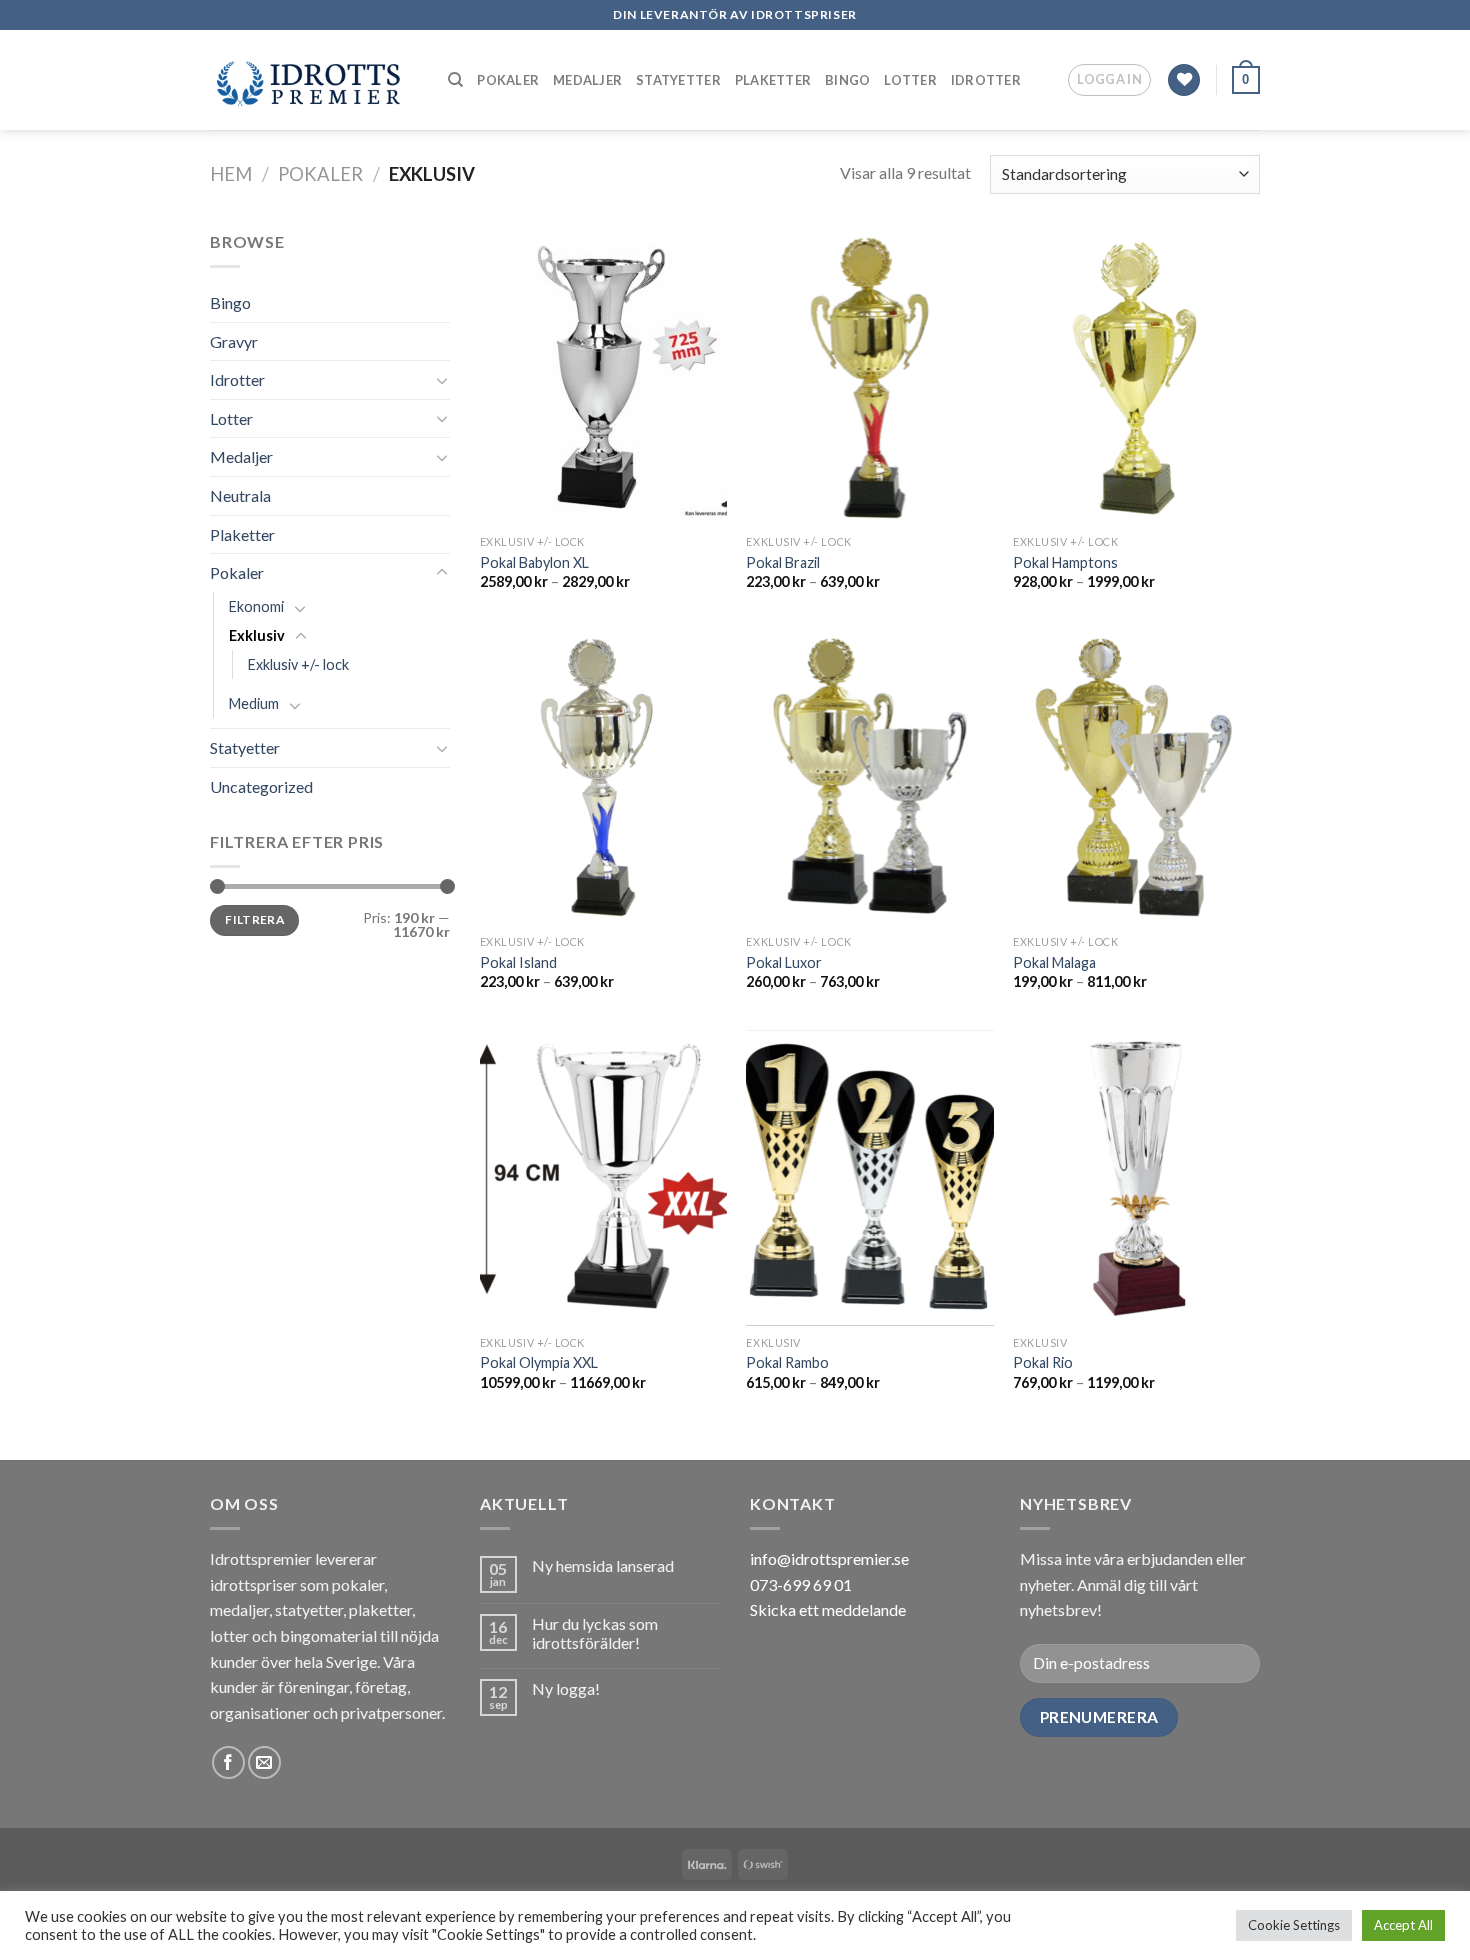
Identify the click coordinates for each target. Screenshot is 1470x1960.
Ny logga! (566, 1688)
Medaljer (587, 80)
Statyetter (678, 80)
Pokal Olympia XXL (539, 1362)
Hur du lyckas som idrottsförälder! (595, 1633)
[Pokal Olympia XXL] (603, 1178)
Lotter (910, 80)
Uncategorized (261, 786)
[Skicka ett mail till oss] (264, 1762)
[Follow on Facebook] (228, 1762)
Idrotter (986, 80)
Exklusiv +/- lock (298, 664)
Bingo (847, 80)
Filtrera (254, 919)
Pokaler (508, 80)
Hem (231, 174)
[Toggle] (442, 380)
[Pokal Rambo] (869, 1178)
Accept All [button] (1403, 1925)
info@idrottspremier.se (829, 1558)
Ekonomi (256, 606)
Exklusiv (257, 635)
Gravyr (234, 341)
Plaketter (773, 80)
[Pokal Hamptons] (1136, 377)
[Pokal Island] (603, 777)
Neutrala (240, 495)
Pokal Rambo (787, 1362)
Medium (254, 703)
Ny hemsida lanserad (603, 1565)
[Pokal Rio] (1136, 1178)
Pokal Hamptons (1065, 562)
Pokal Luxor (784, 962)
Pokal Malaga (1054, 962)
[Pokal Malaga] (1136, 777)
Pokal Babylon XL (534, 562)
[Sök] (455, 80)
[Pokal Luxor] (869, 777)
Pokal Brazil (783, 562)
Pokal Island (518, 962)
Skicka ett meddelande (828, 1609)
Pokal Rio (1043, 1362)
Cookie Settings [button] (1294, 1925)
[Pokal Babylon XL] (603, 377)
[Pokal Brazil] (869, 377)
